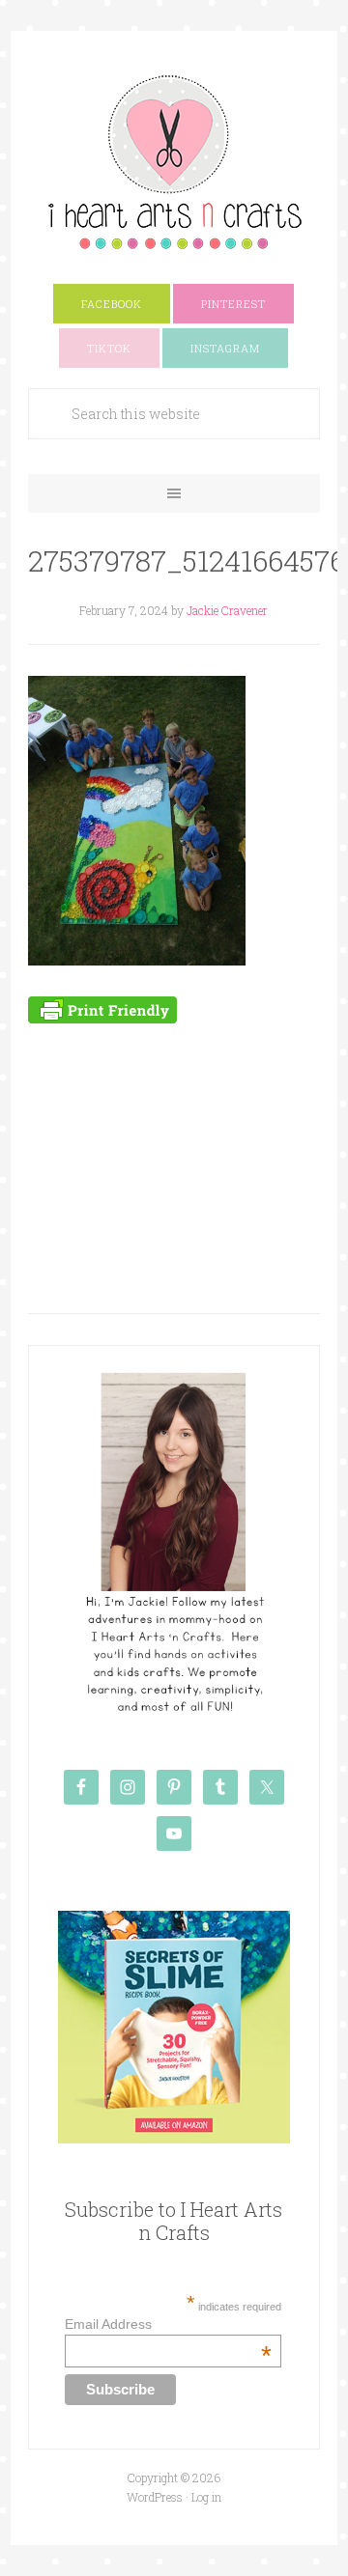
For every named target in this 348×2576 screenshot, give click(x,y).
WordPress (155, 2497)
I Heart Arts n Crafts (174, 161)
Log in (206, 2497)
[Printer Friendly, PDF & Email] (102, 1008)
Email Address (168, 2324)
